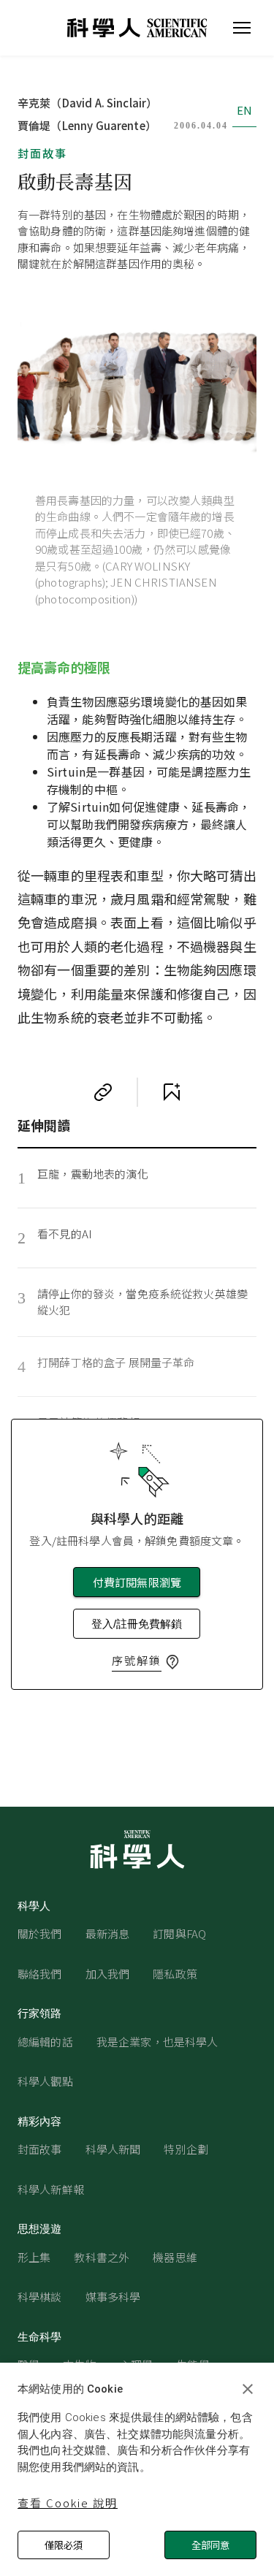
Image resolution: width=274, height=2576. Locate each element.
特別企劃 (186, 2149)
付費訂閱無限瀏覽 (137, 1582)
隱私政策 (175, 1974)
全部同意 (210, 2545)
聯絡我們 (40, 1974)
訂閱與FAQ (179, 1933)
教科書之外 (102, 2257)
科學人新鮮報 (51, 2189)
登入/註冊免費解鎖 (137, 1624)
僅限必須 (64, 2545)
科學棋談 (40, 2297)
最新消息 (108, 1933)
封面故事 (42, 153)
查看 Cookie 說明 (68, 2503)
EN (244, 110)
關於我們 (40, 1933)
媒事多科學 (113, 2297)
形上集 (34, 2257)
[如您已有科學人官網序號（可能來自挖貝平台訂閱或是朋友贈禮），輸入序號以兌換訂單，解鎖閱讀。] (172, 1662)
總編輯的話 (45, 2042)
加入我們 (108, 1974)
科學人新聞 (113, 2149)
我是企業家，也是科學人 (157, 2042)
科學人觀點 (45, 2081)
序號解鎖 (137, 1660)
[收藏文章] (172, 1092)
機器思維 (175, 2257)
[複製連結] (103, 1092)
